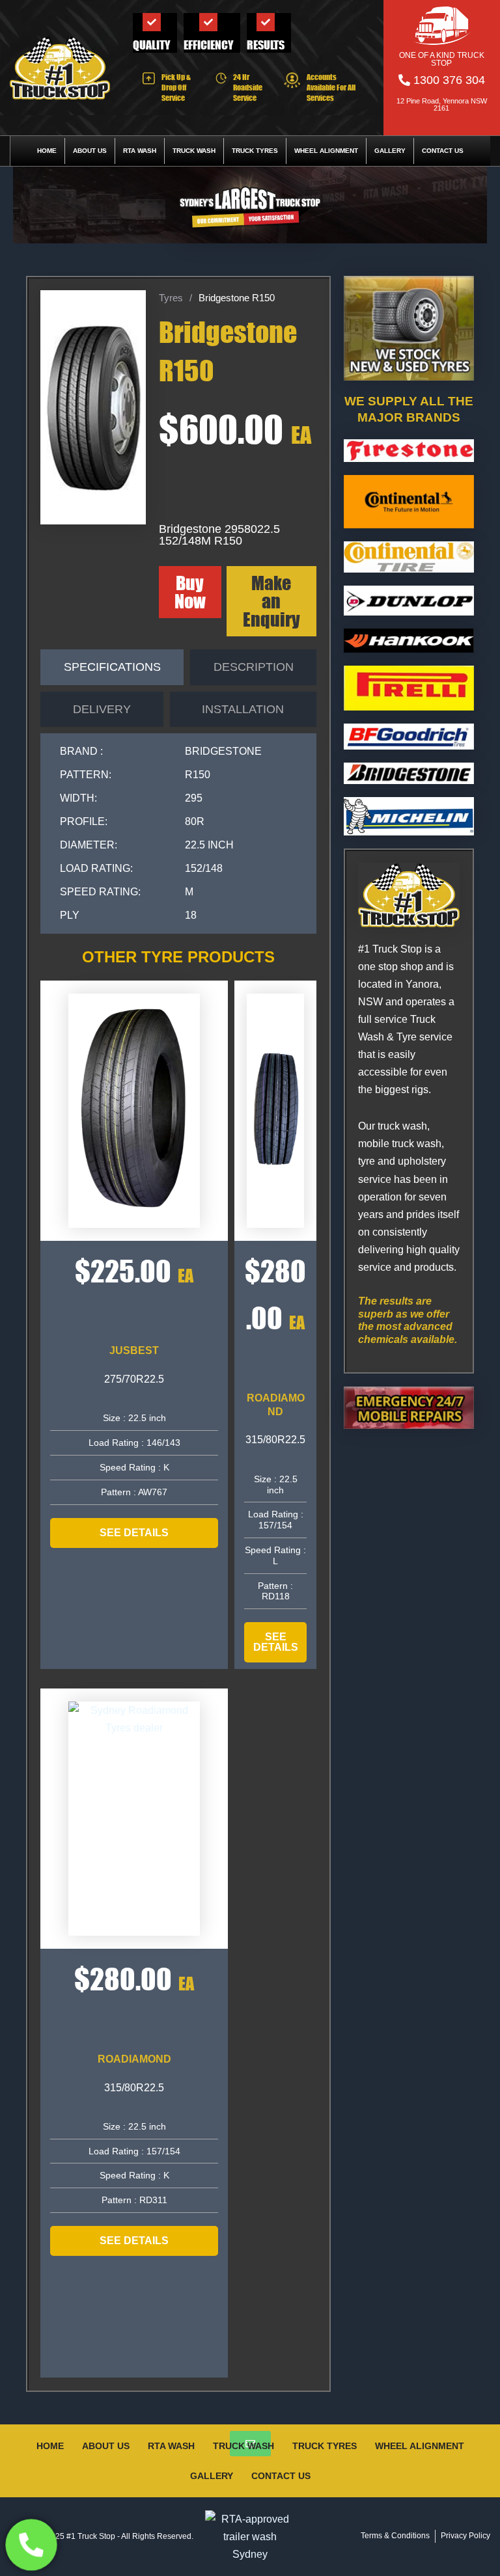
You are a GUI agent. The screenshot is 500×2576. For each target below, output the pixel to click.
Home (47, 151)
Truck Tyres (255, 151)
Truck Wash (194, 151)
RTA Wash (140, 151)
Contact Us (443, 151)
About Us (90, 151)
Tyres (171, 298)
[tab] (112, 667)
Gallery (390, 151)
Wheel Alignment (326, 151)
